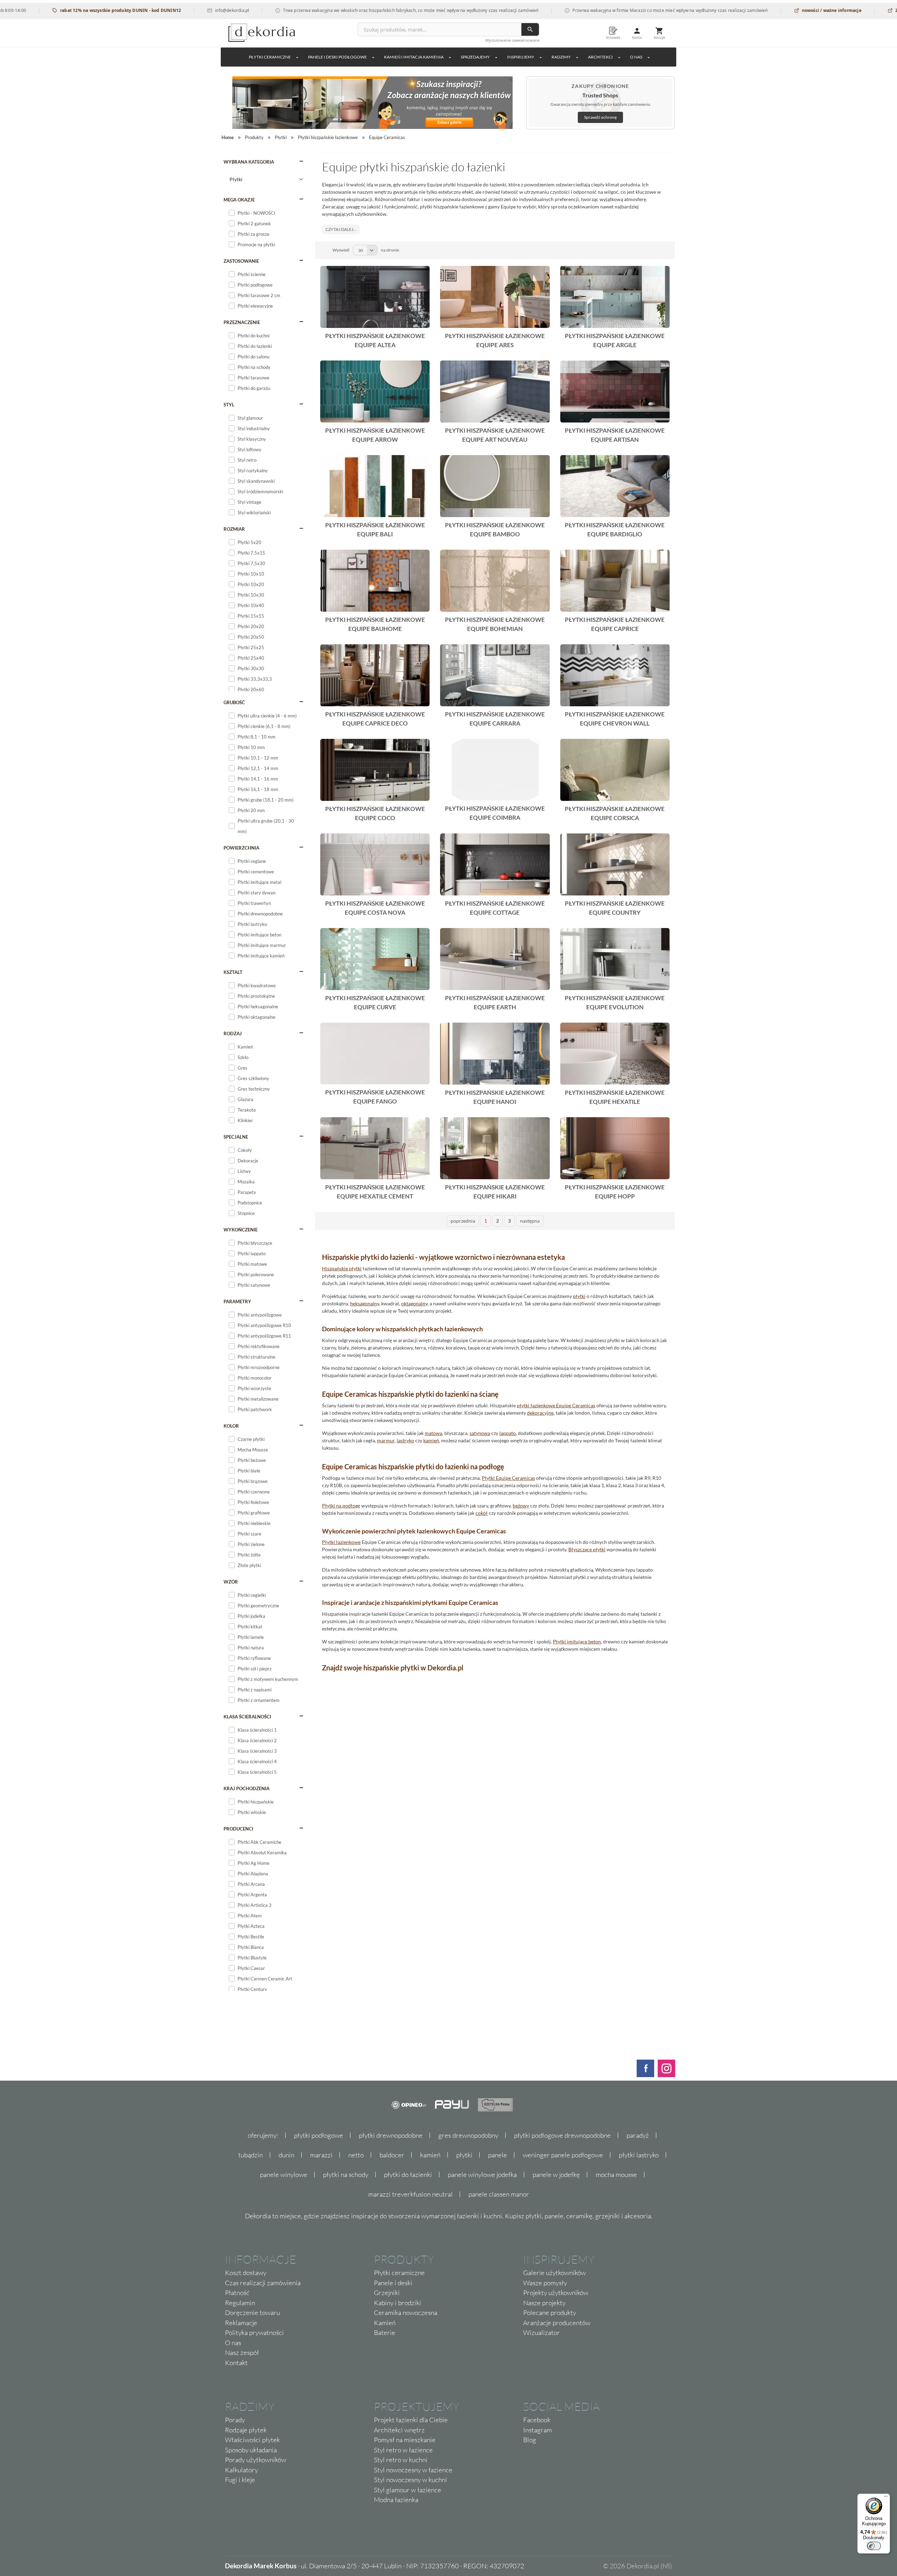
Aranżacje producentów (557, 2323)
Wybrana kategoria (249, 162)
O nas (233, 2343)
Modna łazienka (396, 2500)
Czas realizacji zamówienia (263, 2283)
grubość (234, 702)
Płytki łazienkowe (341, 1542)
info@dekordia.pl (153, 10)
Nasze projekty (544, 2303)
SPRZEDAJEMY (475, 57)
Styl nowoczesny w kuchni (410, 2480)
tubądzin (251, 2155)
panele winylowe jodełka (482, 2175)
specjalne (236, 1137)
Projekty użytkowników (556, 2293)
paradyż (638, 2135)
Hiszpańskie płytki (342, 1268)
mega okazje (239, 200)
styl (229, 405)
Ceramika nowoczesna (406, 2313)
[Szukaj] (530, 29)
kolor (231, 1426)
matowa (433, 1433)
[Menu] (886, 2498)
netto (356, 2155)
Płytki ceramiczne (270, 57)
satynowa (480, 1433)
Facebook (537, 2420)
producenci (238, 1829)
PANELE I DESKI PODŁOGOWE (337, 57)
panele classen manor (499, 2194)
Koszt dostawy (246, 2273)
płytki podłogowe (319, 2135)
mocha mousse (616, 2175)
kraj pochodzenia (246, 1788)
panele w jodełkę (556, 2175)
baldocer (392, 2155)
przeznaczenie (242, 322)
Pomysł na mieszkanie (405, 2440)
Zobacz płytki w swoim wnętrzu (850, 10)
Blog (530, 2440)
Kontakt (236, 2363)
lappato (508, 1433)
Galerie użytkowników (554, 2273)
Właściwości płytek (252, 2440)
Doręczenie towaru (252, 2313)
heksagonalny (365, 1303)
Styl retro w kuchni (401, 2460)
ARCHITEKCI (600, 57)
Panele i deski (393, 2283)
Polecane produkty (550, 2313)
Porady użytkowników (256, 2460)
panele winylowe (284, 2175)
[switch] (874, 2546)
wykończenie (241, 1230)
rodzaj (233, 1033)
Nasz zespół (242, 2352)
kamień (431, 1440)
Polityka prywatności (254, 2333)
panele (498, 2155)
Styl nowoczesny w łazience (413, 2470)
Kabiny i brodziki (398, 2303)
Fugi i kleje (240, 2480)
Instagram (537, 2430)
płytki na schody (346, 2175)
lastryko (405, 1440)
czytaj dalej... (341, 229)
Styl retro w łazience (403, 2450)
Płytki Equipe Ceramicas (508, 1478)
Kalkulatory (241, 2470)
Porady (235, 2420)
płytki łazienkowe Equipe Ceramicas (556, 1405)
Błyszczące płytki (587, 1549)
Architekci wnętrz (399, 2430)
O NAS (636, 57)
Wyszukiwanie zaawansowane (512, 40)
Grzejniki (387, 2293)
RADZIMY (561, 57)
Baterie (385, 2333)
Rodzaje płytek (246, 2430)
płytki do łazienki (408, 2175)
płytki (579, 1296)
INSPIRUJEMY (521, 57)
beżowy (521, 1506)
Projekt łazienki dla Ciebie (411, 2420)
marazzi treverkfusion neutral (410, 2194)
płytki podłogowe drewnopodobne (562, 2135)
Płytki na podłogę (341, 1506)
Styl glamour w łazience (408, 2490)
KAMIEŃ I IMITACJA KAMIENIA (414, 57)
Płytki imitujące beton (577, 1641)
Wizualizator (542, 2333)
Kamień (385, 2323)
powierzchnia (241, 848)
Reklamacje (241, 2323)
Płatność (237, 2293)
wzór (231, 1582)
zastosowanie (241, 261)
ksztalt (233, 972)
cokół (482, 1513)
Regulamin (240, 2303)
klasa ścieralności (247, 1717)
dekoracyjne (540, 1413)
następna (530, 1221)
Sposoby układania (251, 2450)
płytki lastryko (639, 2155)
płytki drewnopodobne (391, 2135)
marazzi (321, 2155)
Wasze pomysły (545, 2283)
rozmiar (234, 529)
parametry (237, 1301)
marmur (386, 1440)
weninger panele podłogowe (563, 2155)
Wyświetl (341, 250)
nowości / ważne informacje (753, 10)
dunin (286, 2155)
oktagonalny (414, 1303)
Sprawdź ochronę (600, 117)
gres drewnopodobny (468, 2135)
